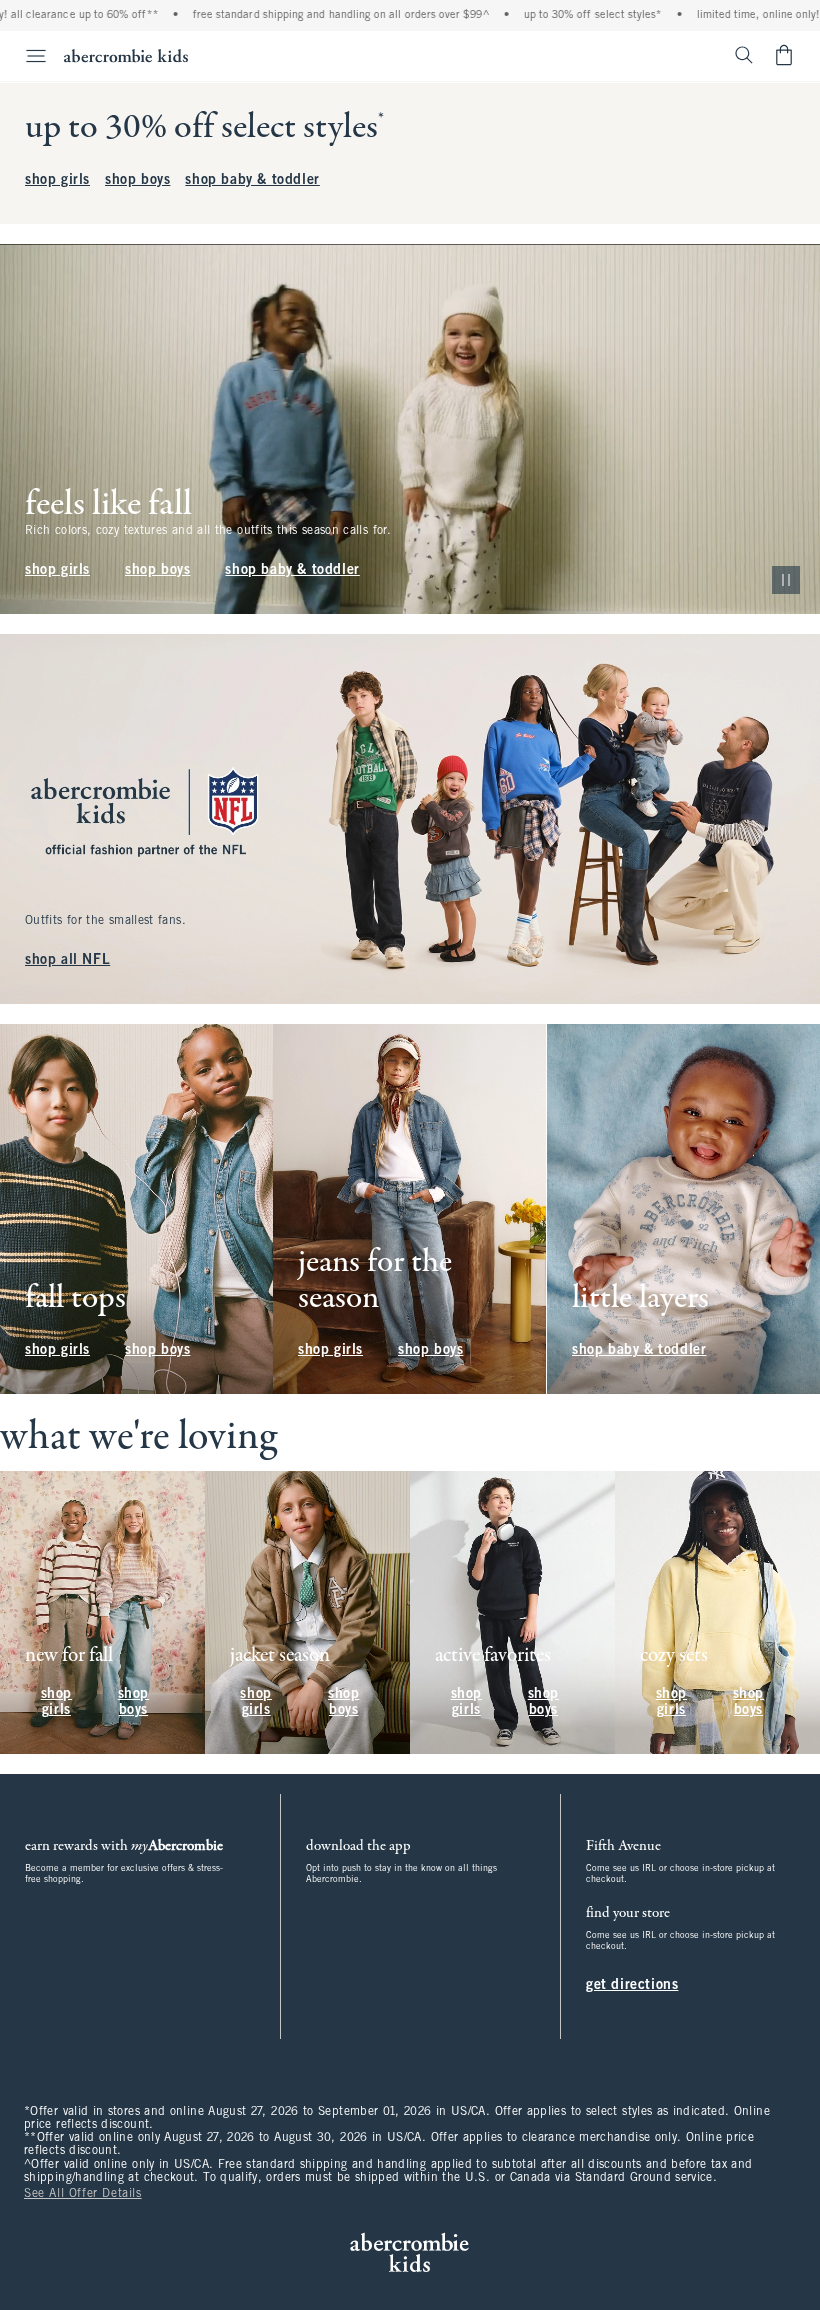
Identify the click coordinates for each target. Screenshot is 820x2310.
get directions (632, 1985)
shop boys (137, 180)
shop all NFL (67, 960)
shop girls (57, 180)
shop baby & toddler (252, 180)
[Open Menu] (26, 56)
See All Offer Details (83, 2194)
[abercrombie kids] (126, 55)
